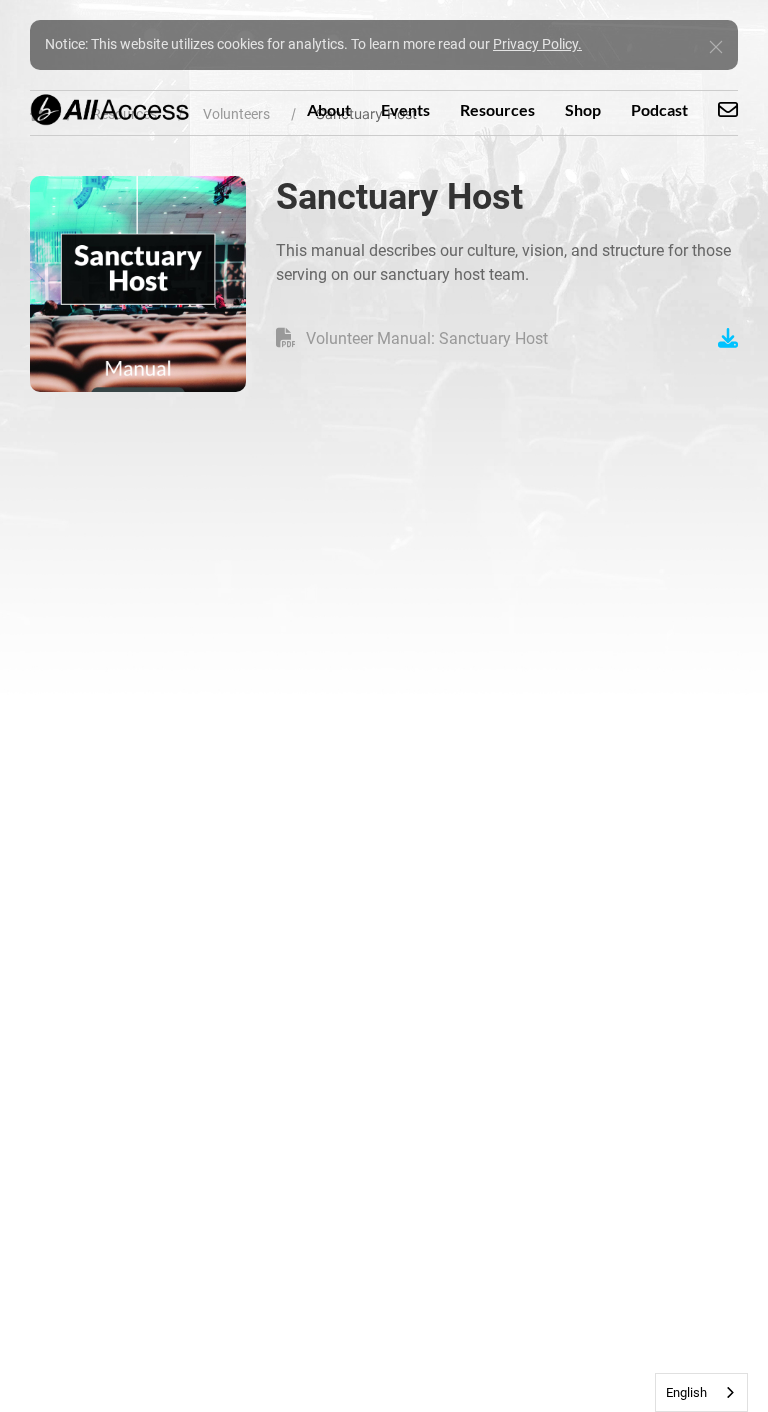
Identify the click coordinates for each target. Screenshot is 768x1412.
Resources (497, 109)
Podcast (659, 109)
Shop (583, 109)
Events (405, 109)
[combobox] (701, 1392)
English (686, 1392)
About (329, 109)
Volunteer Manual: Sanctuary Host (427, 338)
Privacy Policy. (537, 44)
